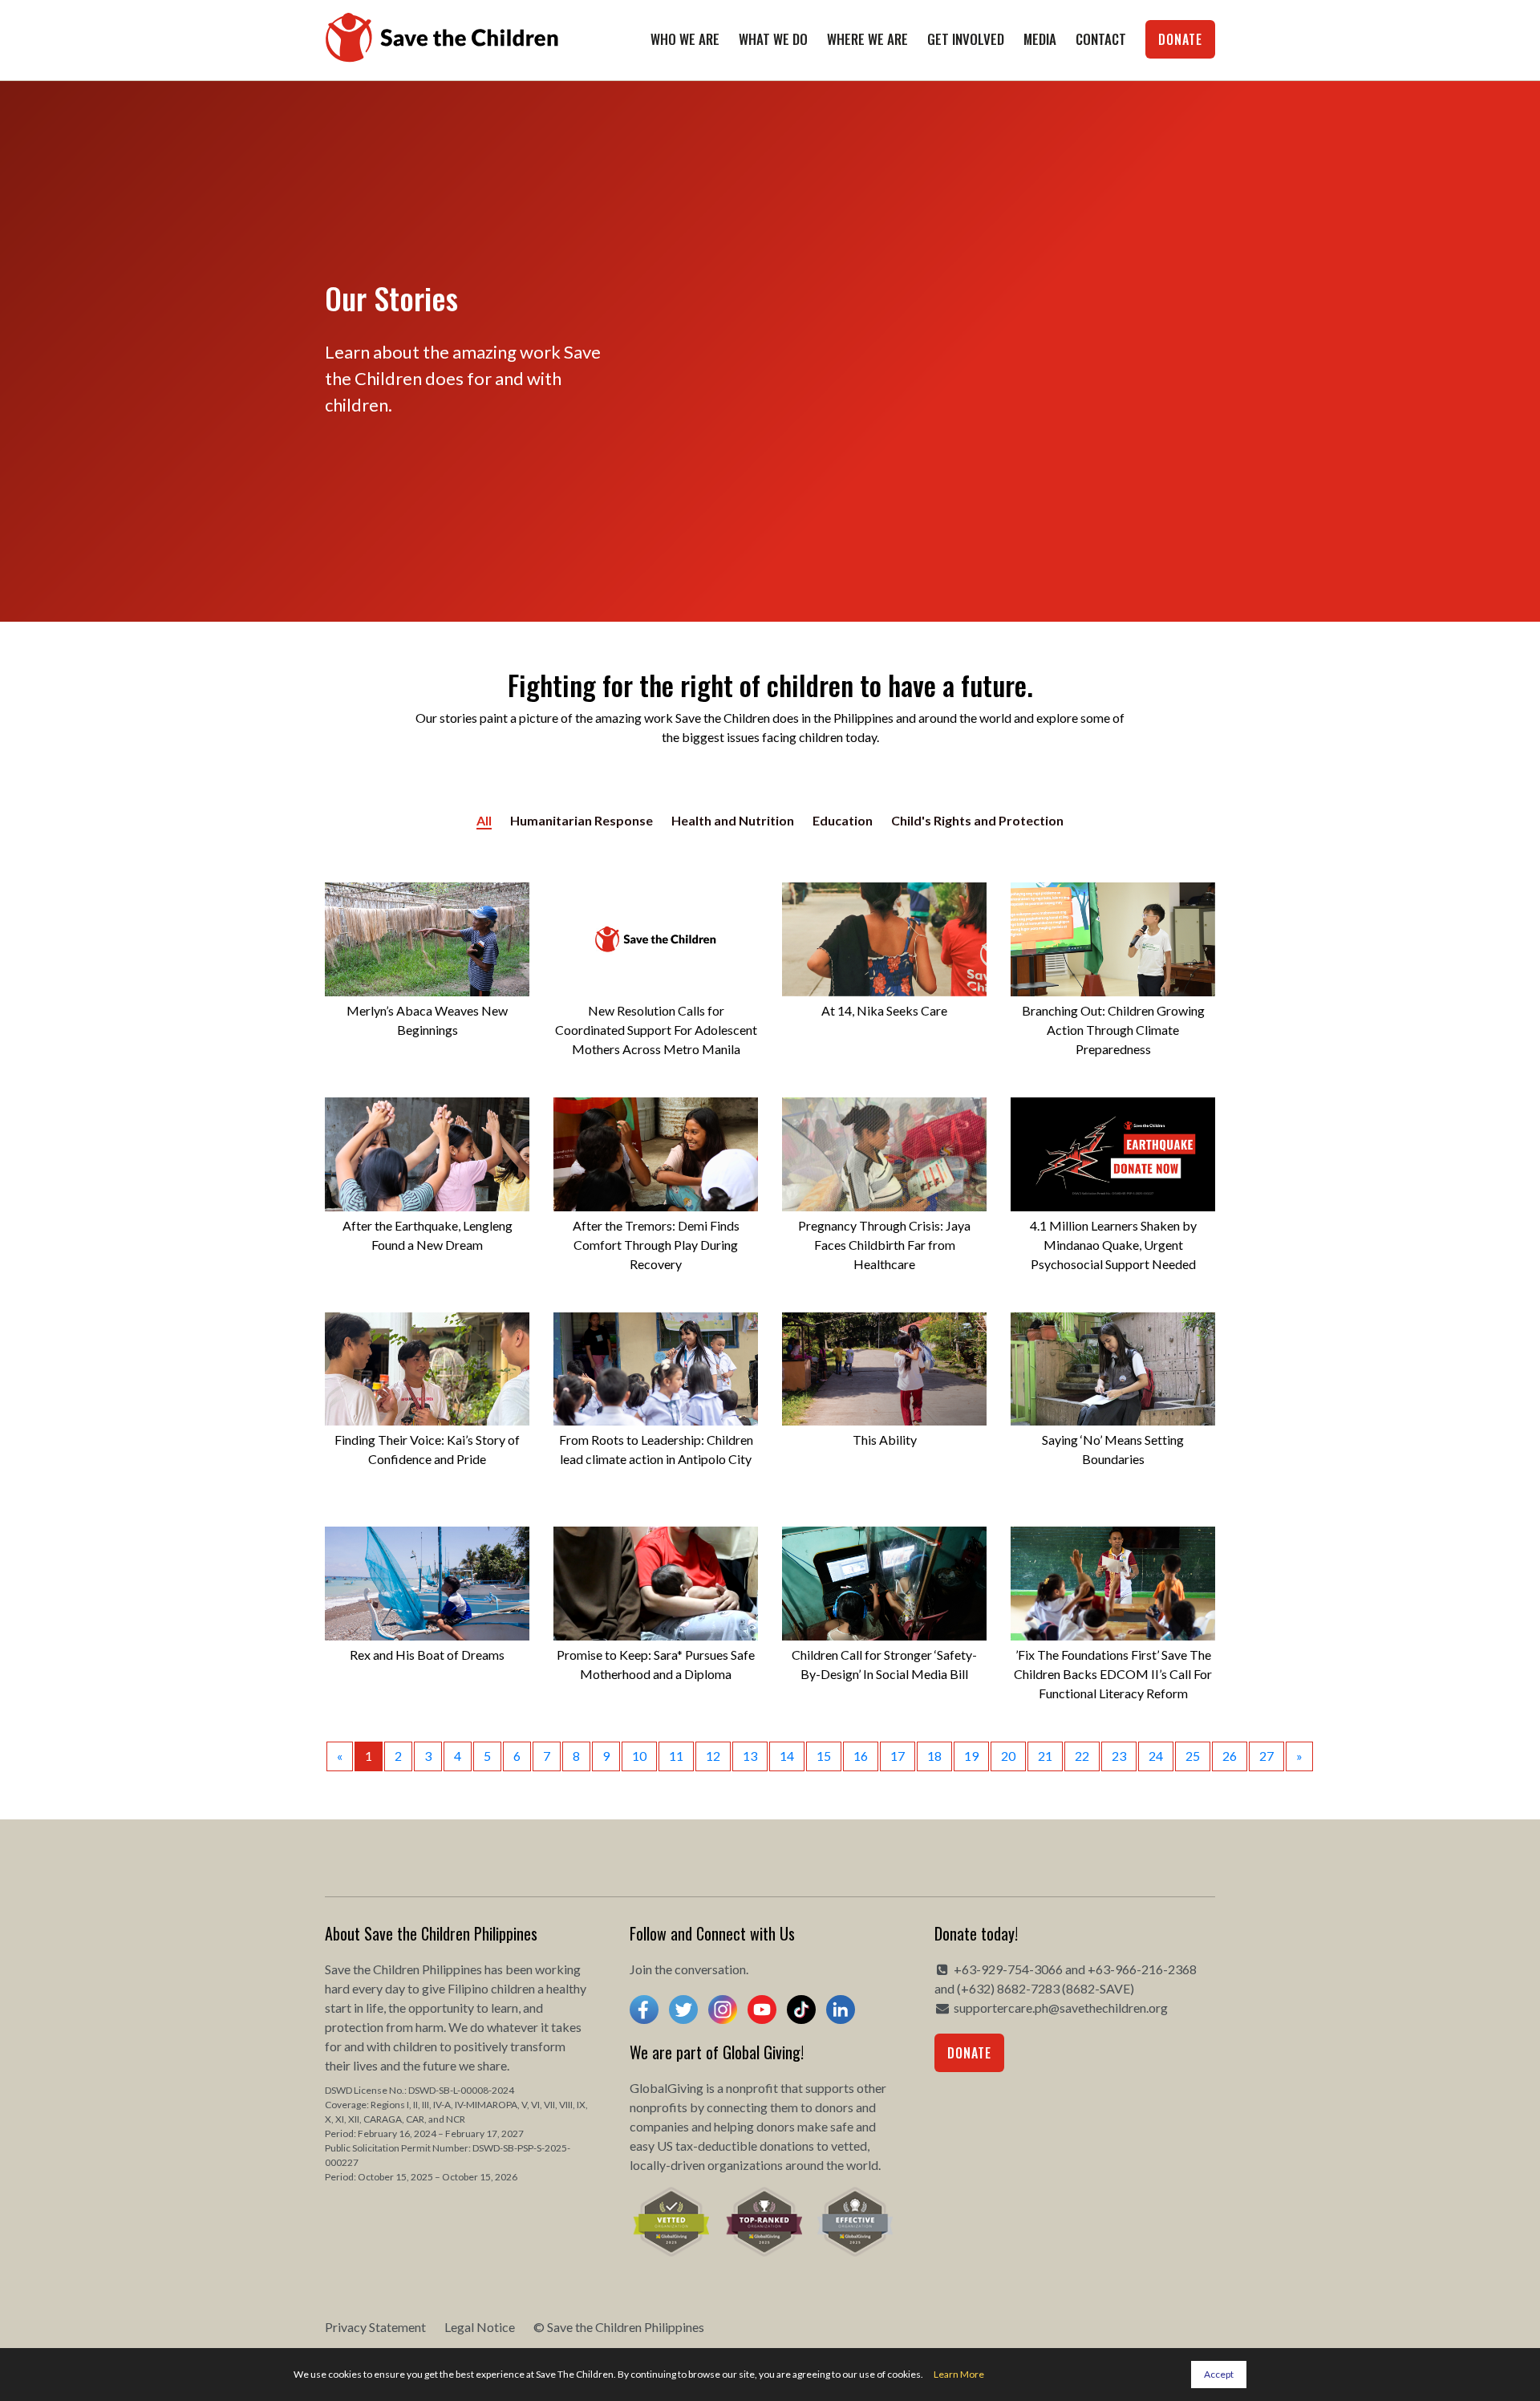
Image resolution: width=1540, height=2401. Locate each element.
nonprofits (659, 2107)
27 (1266, 1756)
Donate (1180, 39)
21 (1045, 1756)
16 (861, 1756)
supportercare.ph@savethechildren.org (1061, 2008)
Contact (1101, 39)
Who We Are (685, 39)
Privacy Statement (375, 2327)
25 (1193, 1756)
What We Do (773, 39)
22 (1082, 1756)
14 (787, 1756)
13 (750, 1756)
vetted (849, 2145)
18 (934, 1756)
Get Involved (966, 39)
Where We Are (867, 39)
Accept (1219, 2374)
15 (824, 1756)
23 (1119, 1756)
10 (639, 1756)
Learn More (959, 2374)
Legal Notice (480, 2327)
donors (834, 2107)
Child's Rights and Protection (977, 820)
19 (971, 1756)
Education (843, 820)
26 (1230, 1756)
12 (713, 1756)
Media (1040, 39)
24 (1156, 1756)
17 (898, 1756)
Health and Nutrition (733, 820)
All (484, 820)
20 (1008, 1756)
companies (659, 2126)
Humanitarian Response (582, 820)
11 (676, 1756)
